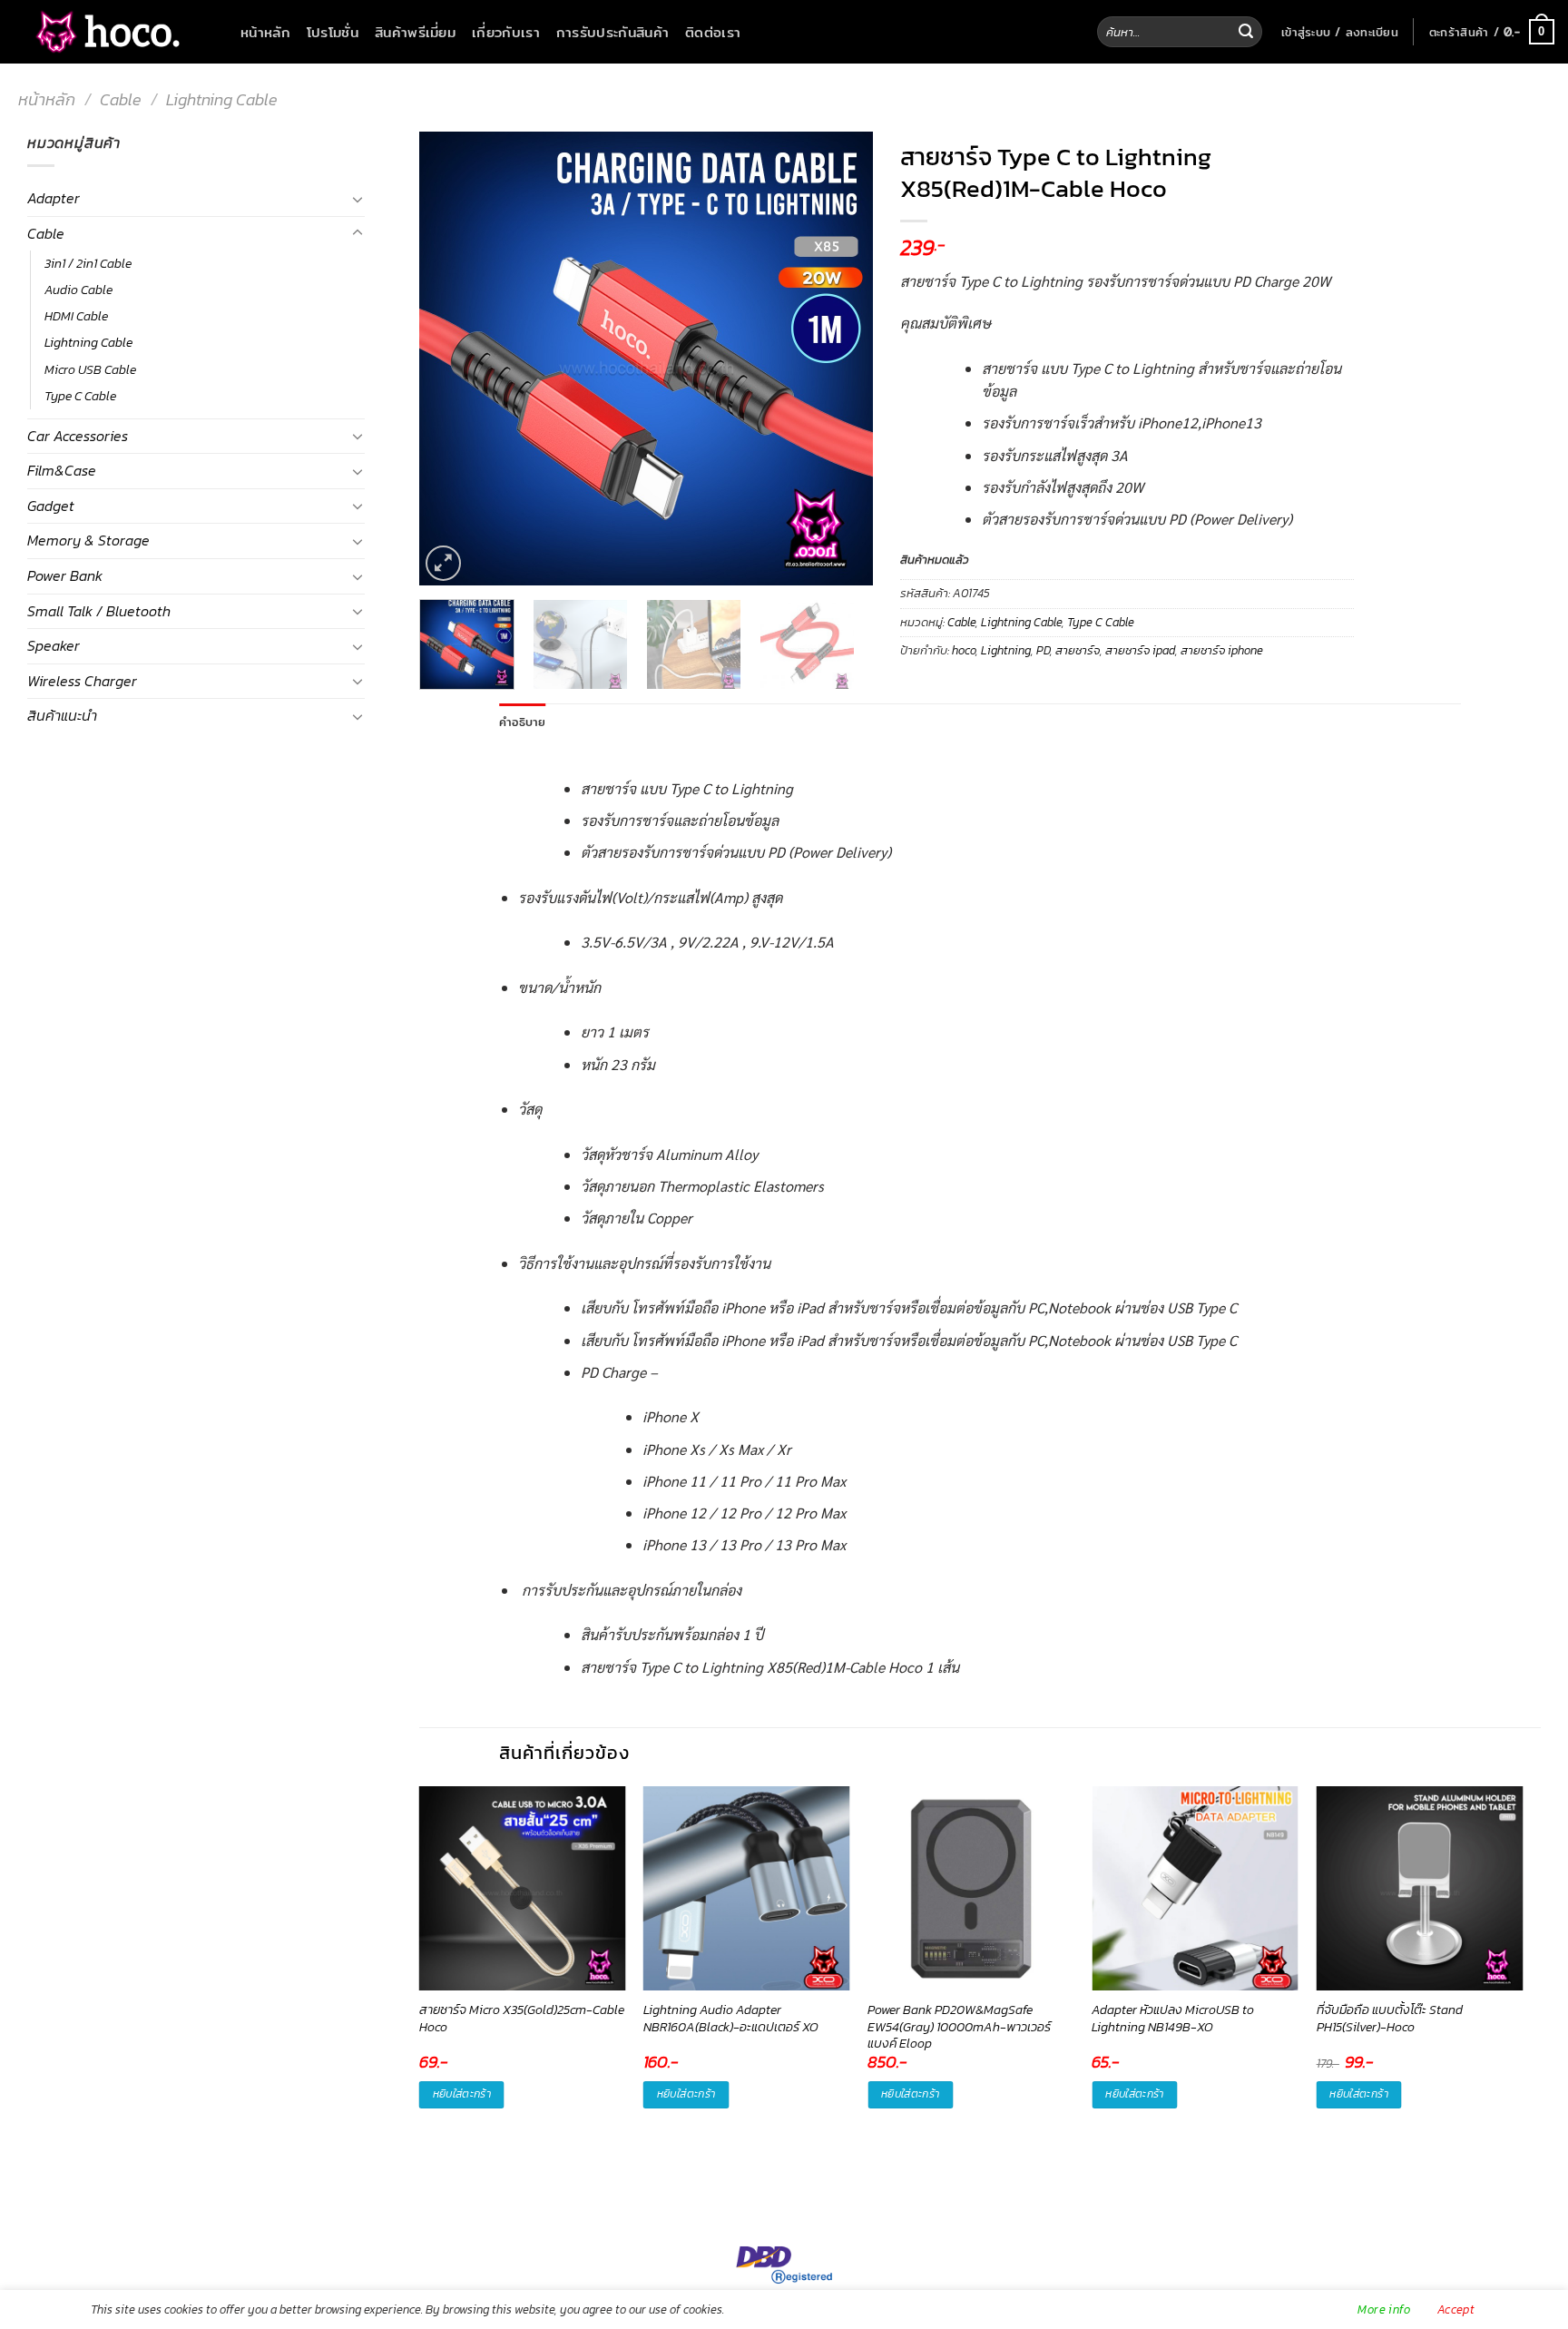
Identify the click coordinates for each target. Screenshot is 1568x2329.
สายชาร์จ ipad (1140, 650)
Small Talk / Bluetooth (99, 611)
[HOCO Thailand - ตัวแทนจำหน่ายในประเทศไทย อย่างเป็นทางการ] (104, 32)
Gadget (51, 506)
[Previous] (451, 359)
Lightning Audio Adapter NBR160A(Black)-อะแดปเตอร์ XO (731, 2019)
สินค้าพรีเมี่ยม (415, 32)
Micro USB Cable (90, 369)
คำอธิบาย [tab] (523, 722)
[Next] (841, 359)
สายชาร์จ (1078, 650)
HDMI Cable (76, 316)
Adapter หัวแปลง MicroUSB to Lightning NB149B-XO (1173, 2019)
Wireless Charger (82, 681)
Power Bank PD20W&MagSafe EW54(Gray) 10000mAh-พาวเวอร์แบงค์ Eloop (959, 2027)
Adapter (54, 198)
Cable (121, 99)
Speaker (54, 645)
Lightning (1006, 650)
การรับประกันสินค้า (612, 32)
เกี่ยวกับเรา (506, 32)
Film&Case (62, 470)
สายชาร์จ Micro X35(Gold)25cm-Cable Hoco (522, 2019)
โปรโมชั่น (333, 32)
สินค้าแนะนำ (62, 715)
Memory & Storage (88, 540)
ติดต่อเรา (713, 32)
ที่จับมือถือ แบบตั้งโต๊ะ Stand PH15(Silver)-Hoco (1390, 2019)
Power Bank (65, 575)
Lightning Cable (222, 99)
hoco (964, 650)
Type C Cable (80, 396)
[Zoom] (443, 563)
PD (1043, 650)
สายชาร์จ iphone (1222, 650)
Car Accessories (78, 436)
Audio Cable (78, 290)
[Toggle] (358, 199)
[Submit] (1246, 32)
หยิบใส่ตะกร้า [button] (462, 2094)
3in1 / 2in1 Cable (88, 263)
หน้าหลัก (265, 32)
